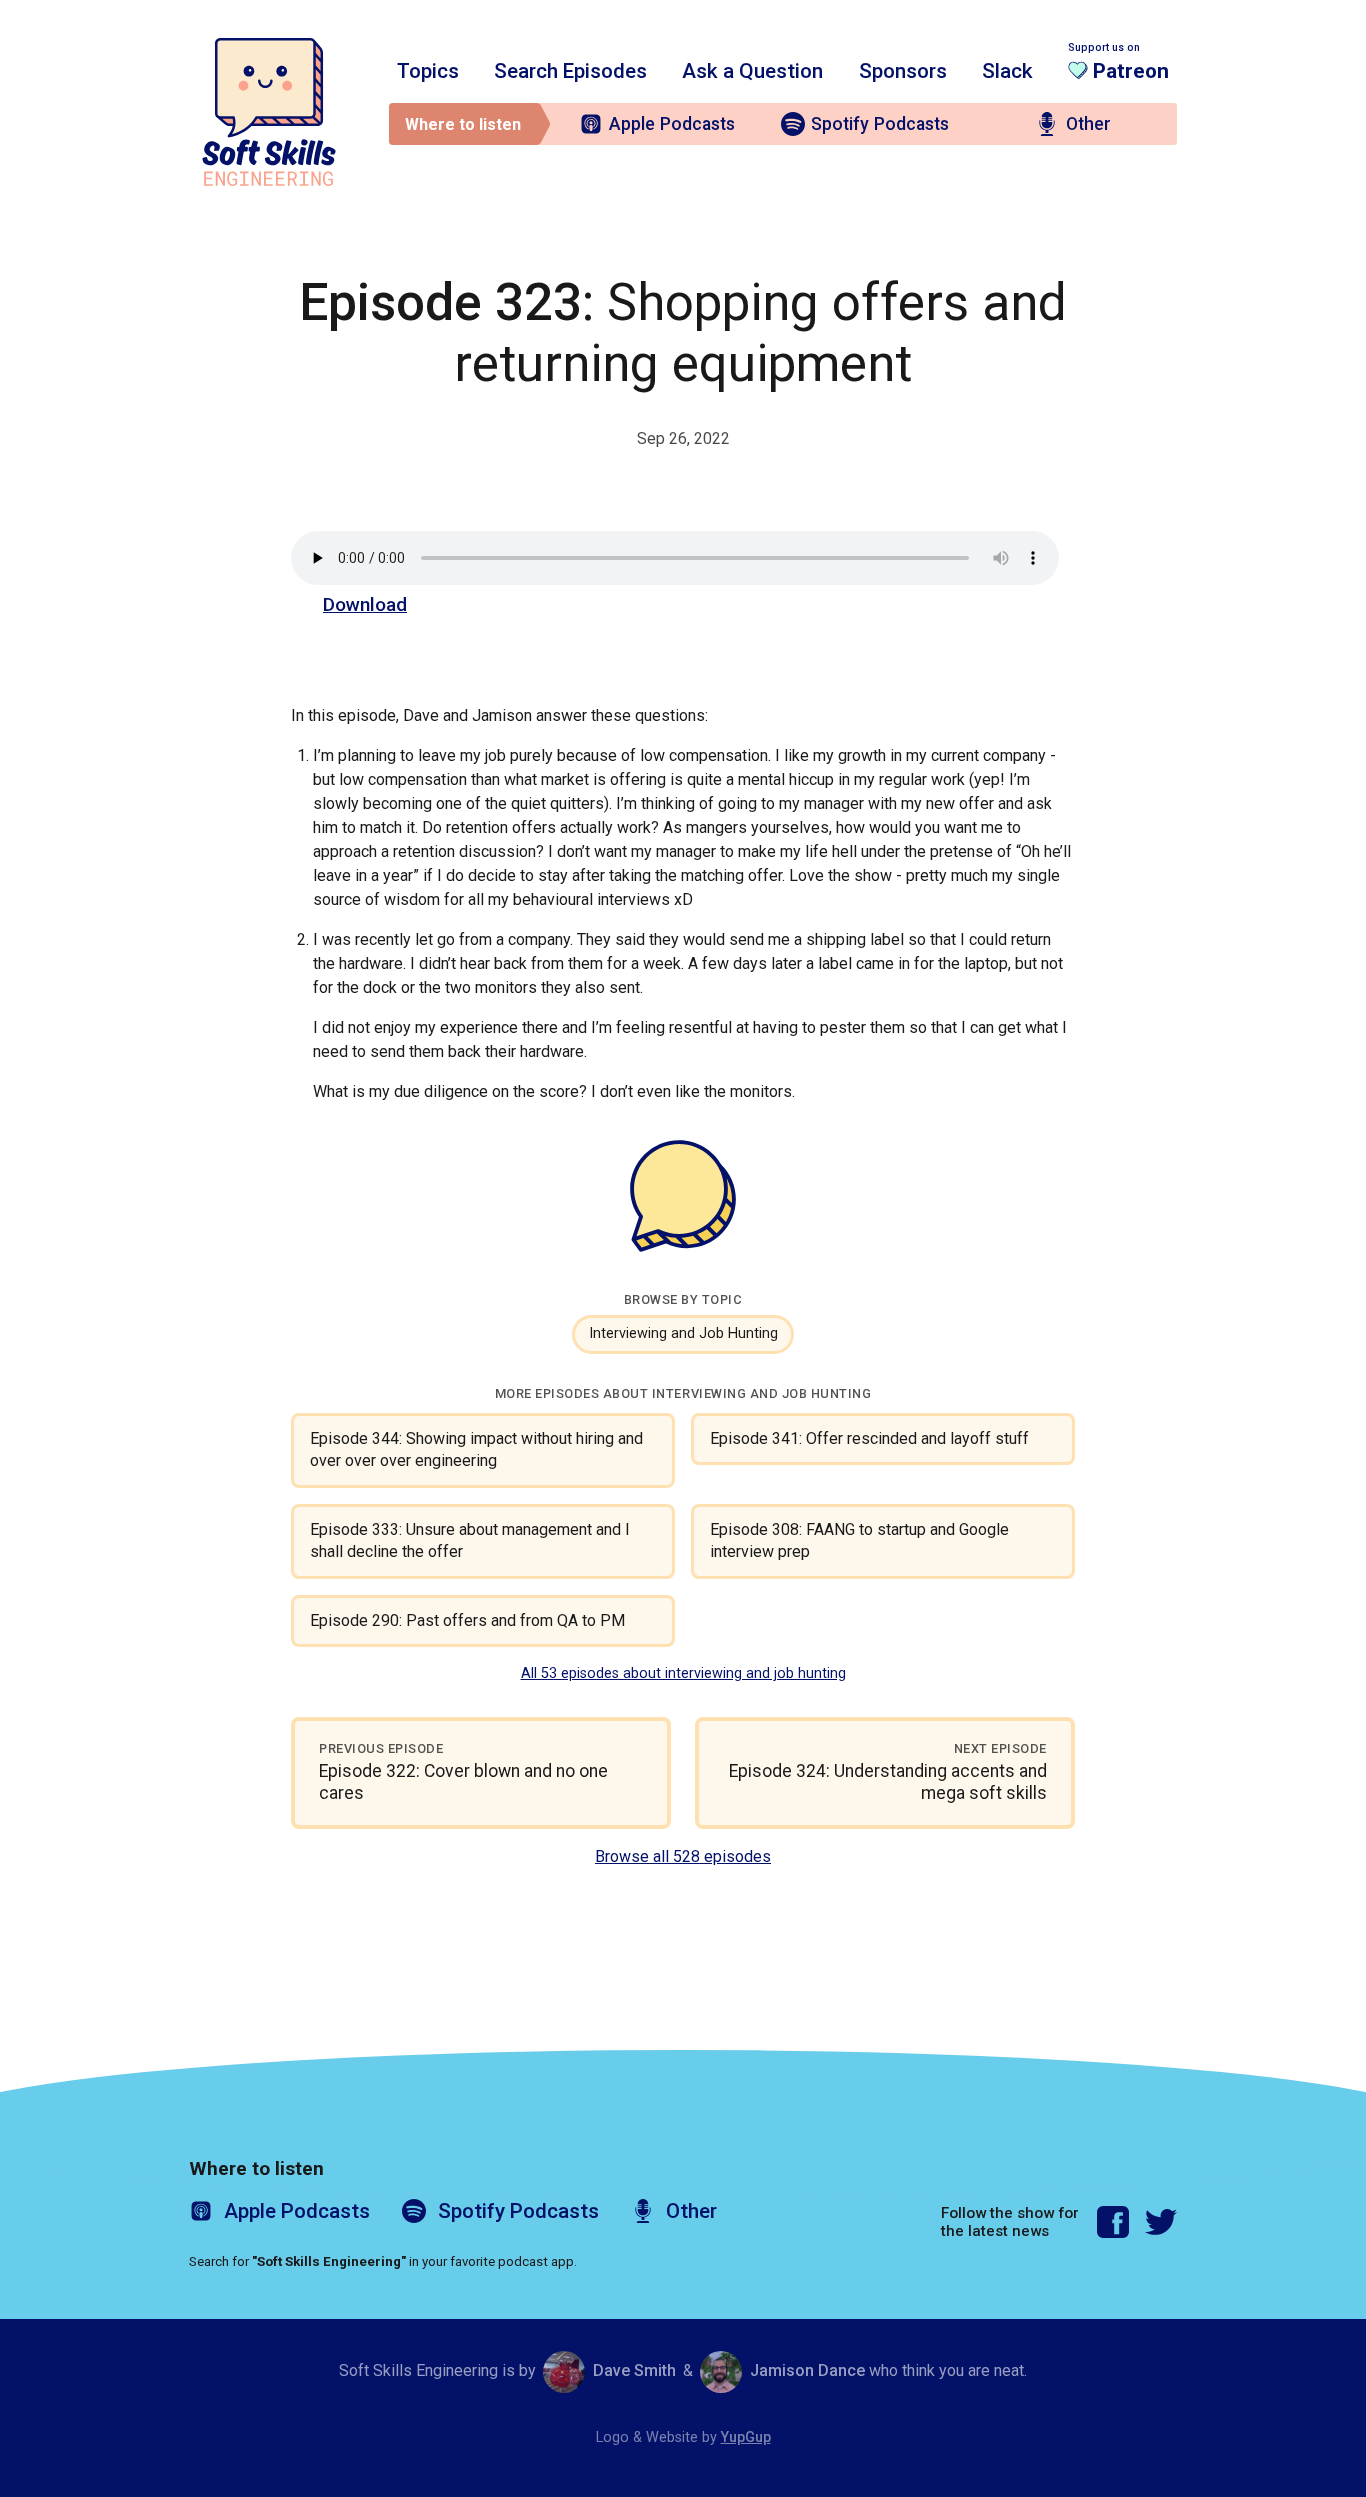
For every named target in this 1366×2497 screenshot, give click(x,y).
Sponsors (903, 71)
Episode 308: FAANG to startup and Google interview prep (859, 1540)
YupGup (746, 2437)
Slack (1007, 71)
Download (365, 604)
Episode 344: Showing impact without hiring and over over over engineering (476, 1449)
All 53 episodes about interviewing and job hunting (683, 1673)
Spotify (880, 124)
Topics (428, 71)
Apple (672, 124)
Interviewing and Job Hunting (683, 1333)
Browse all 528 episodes (683, 1856)
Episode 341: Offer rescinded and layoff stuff (869, 1438)
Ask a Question (752, 71)
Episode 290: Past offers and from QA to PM (467, 1620)
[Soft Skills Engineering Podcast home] (269, 112)
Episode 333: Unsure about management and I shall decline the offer (470, 1540)
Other (1088, 124)
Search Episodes (570, 71)
